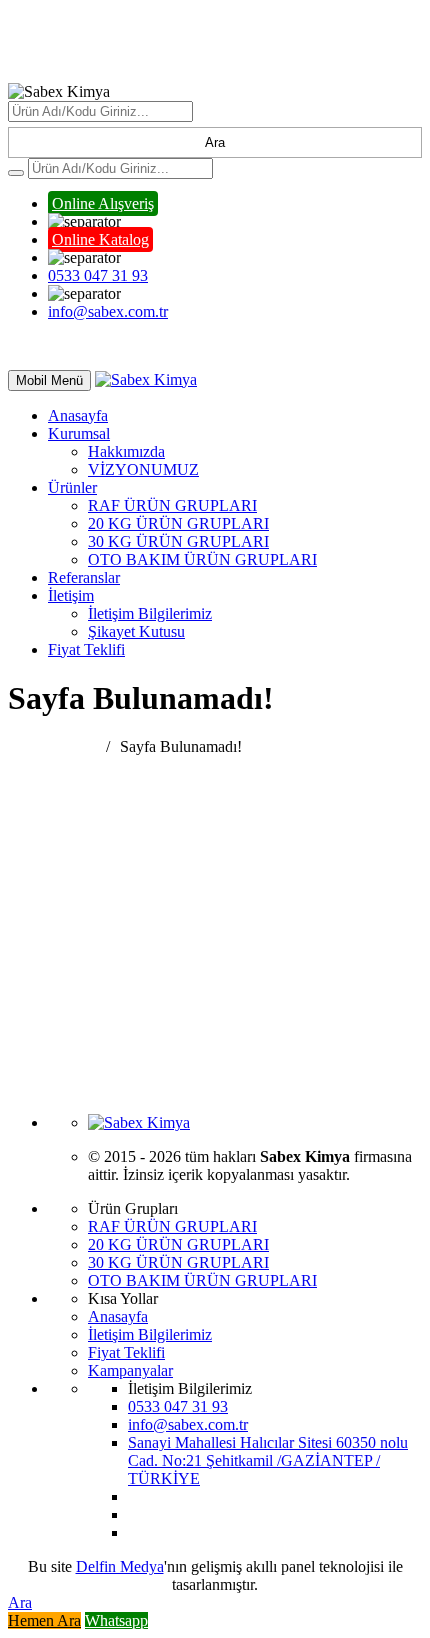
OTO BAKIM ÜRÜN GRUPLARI (202, 559)
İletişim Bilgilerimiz (150, 613)
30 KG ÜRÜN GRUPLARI (178, 541)
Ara (215, 142)
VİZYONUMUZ (143, 469)
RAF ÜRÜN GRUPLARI (172, 505)
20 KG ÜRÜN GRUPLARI (178, 523)
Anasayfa (78, 415)
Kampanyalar (130, 1370)
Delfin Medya (120, 1566)
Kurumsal (79, 433)
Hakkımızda (126, 451)
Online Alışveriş (103, 203)
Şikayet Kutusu (136, 631)
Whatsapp (116, 1620)
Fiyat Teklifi (86, 649)
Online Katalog (100, 239)
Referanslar (84, 577)
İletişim (71, 595)
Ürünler (72, 487)
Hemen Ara (44, 1620)
